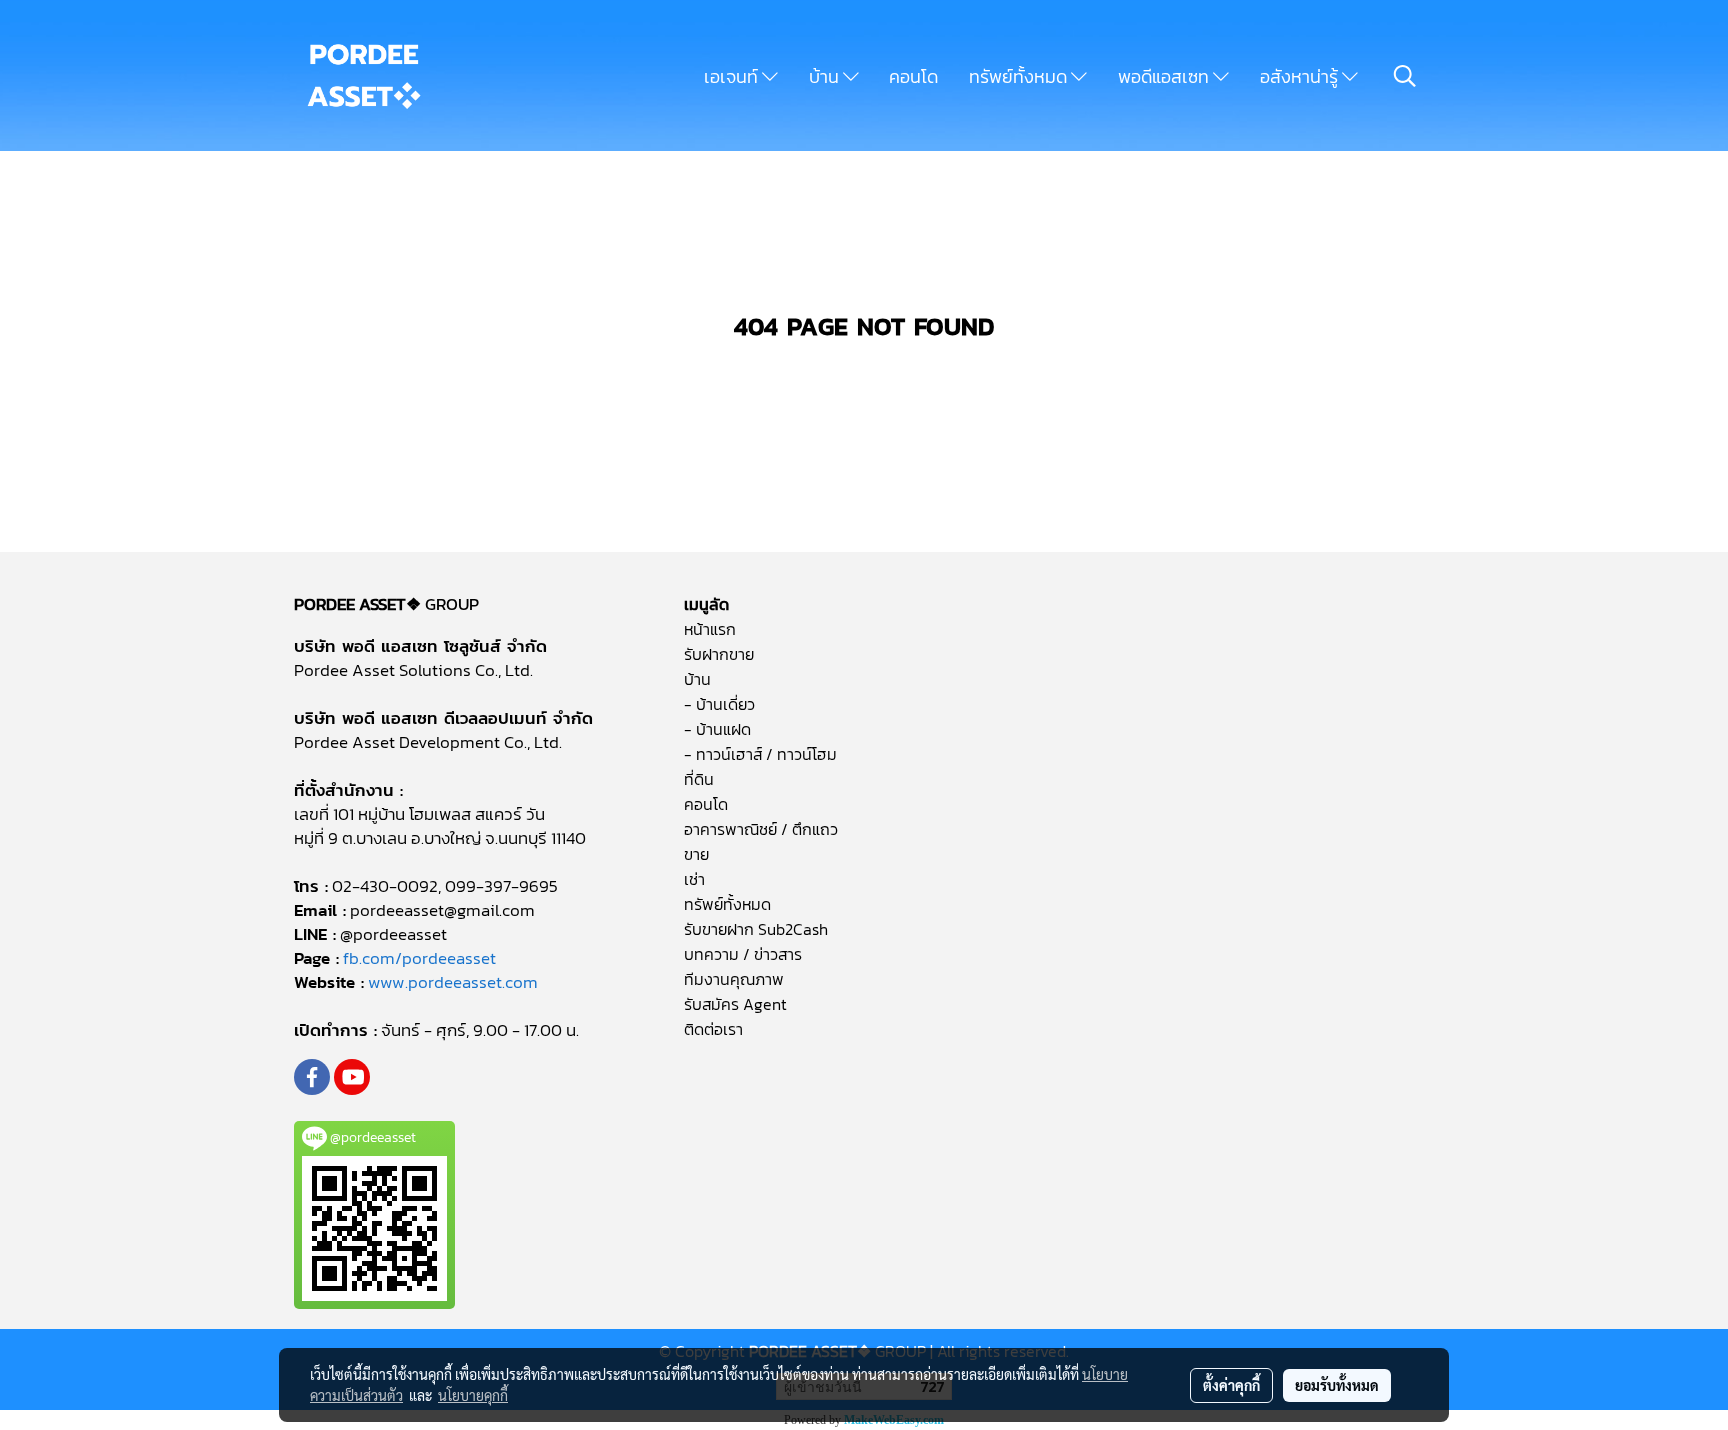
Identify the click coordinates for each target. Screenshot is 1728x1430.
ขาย (696, 854)
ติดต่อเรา (713, 1029)
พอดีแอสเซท (1165, 76)
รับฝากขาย (719, 654)
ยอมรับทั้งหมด (1337, 1385)
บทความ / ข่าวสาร (743, 954)
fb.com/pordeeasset (419, 958)
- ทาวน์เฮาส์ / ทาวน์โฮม (760, 754)
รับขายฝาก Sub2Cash (756, 929)
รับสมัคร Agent (735, 1004)
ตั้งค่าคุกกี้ (1231, 1385)
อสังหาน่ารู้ (1301, 76)
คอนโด (913, 76)
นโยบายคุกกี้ (473, 1395)
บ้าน (826, 76)
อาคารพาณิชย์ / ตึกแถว (761, 829)
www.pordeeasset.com (453, 982)
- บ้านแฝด (717, 729)
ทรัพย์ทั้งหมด (1020, 76)
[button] (1405, 76)
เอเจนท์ (733, 76)
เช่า (694, 879)
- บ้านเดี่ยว (719, 704)
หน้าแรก (710, 629)
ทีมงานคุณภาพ (734, 979)
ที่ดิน (699, 779)
